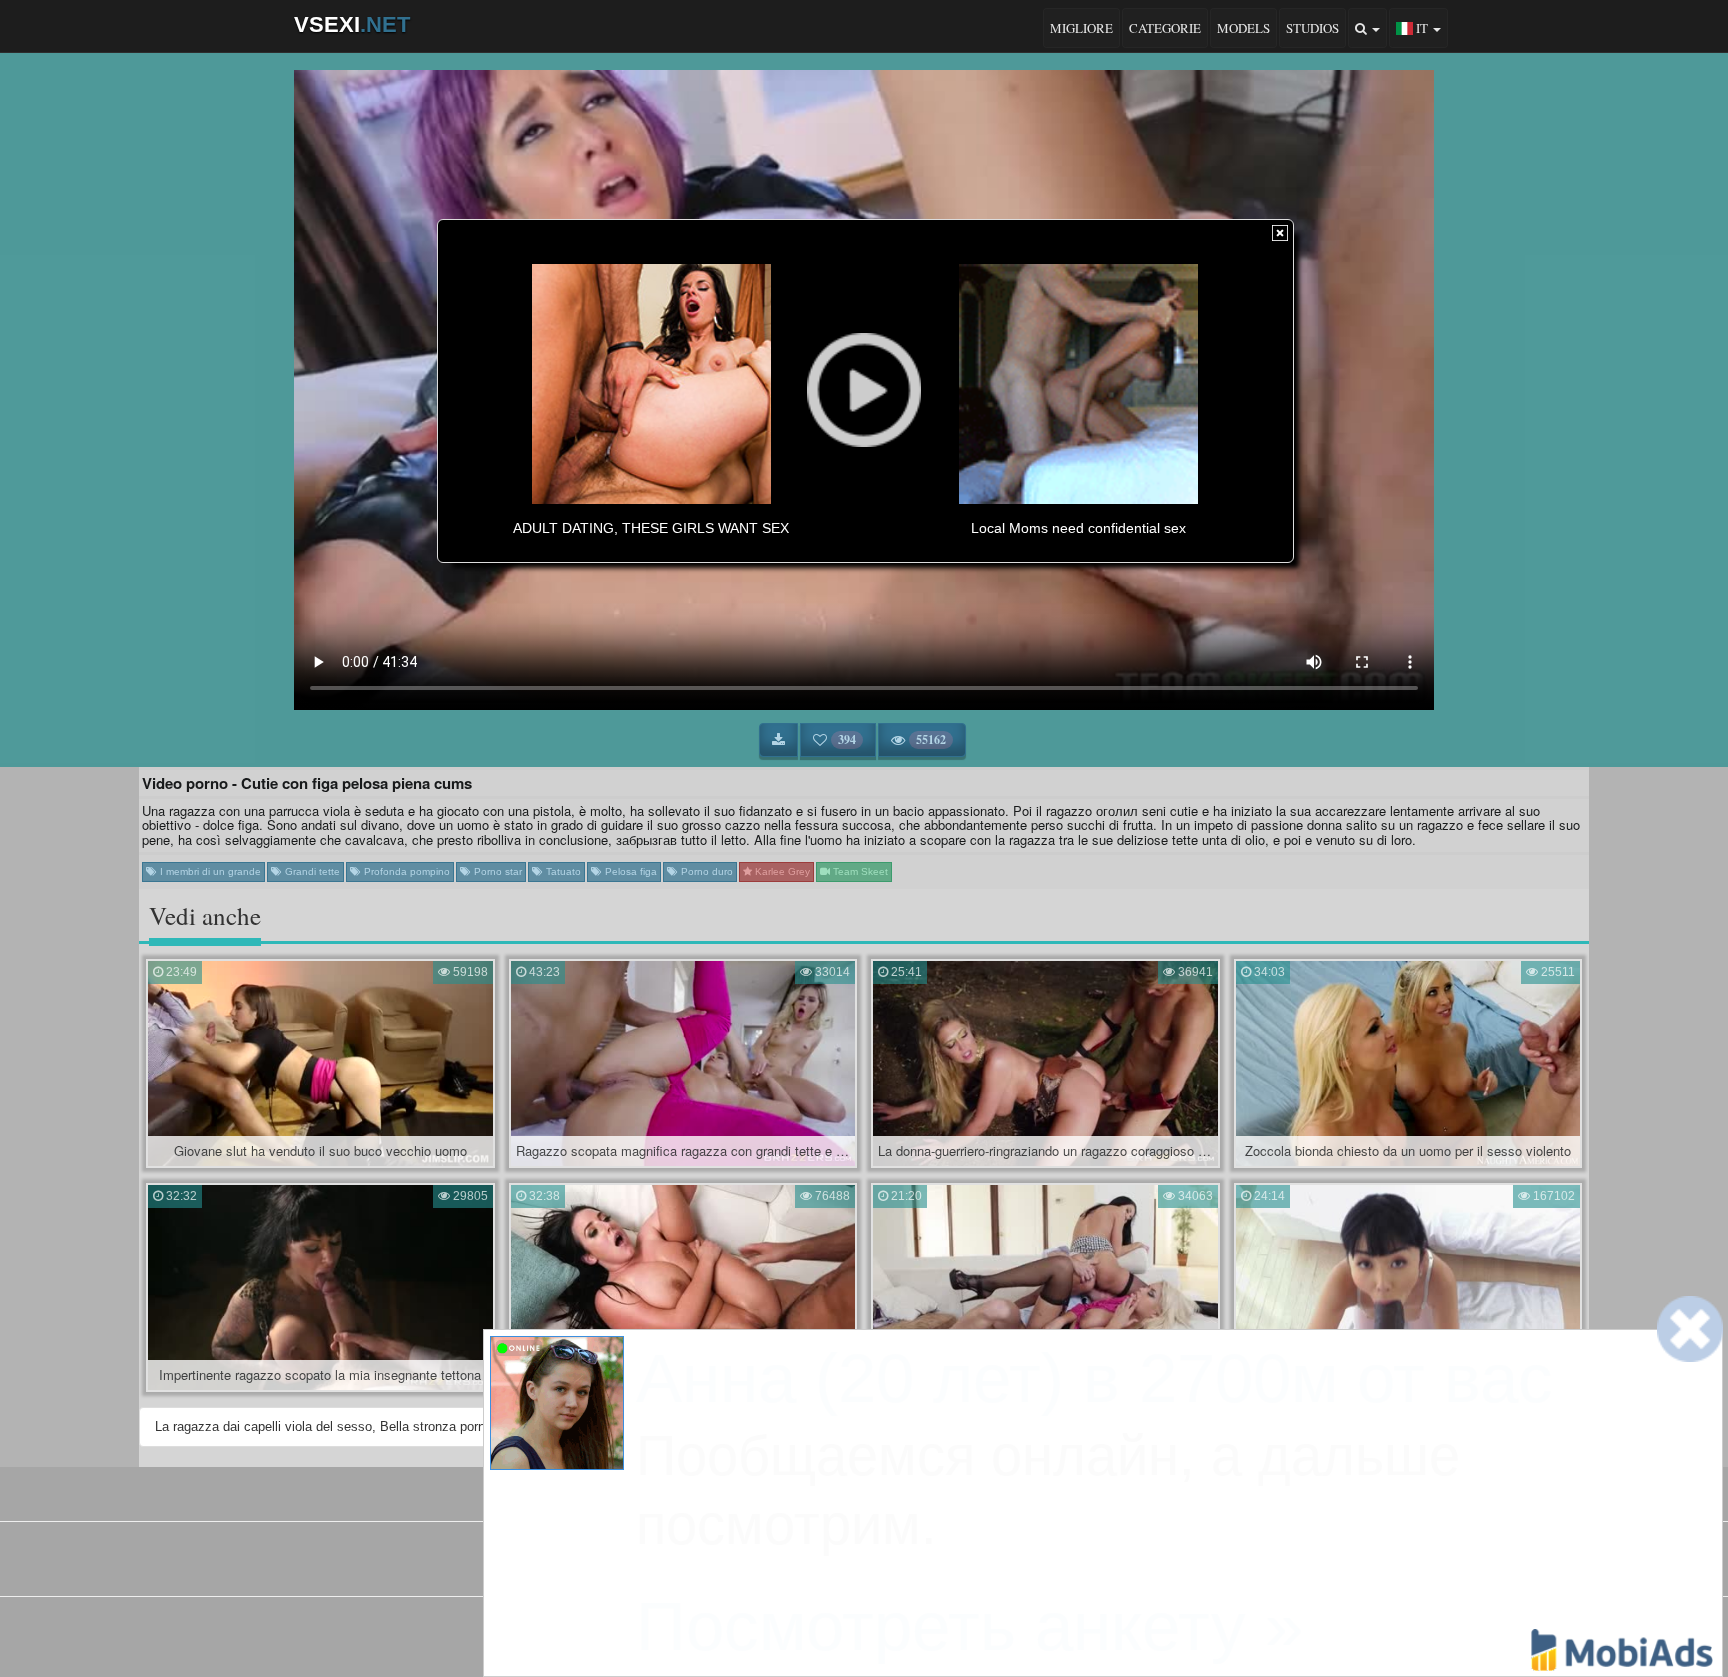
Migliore (1081, 28)
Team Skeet (859, 871)
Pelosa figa (629, 871)
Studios (1312, 28)
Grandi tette (311, 871)
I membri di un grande (209, 871)
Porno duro (705, 871)
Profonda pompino (405, 871)
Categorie (1165, 28)
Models (1243, 28)
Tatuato (562, 871)
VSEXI (352, 24)
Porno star (496, 871)
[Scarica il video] (778, 740)
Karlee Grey (781, 871)
